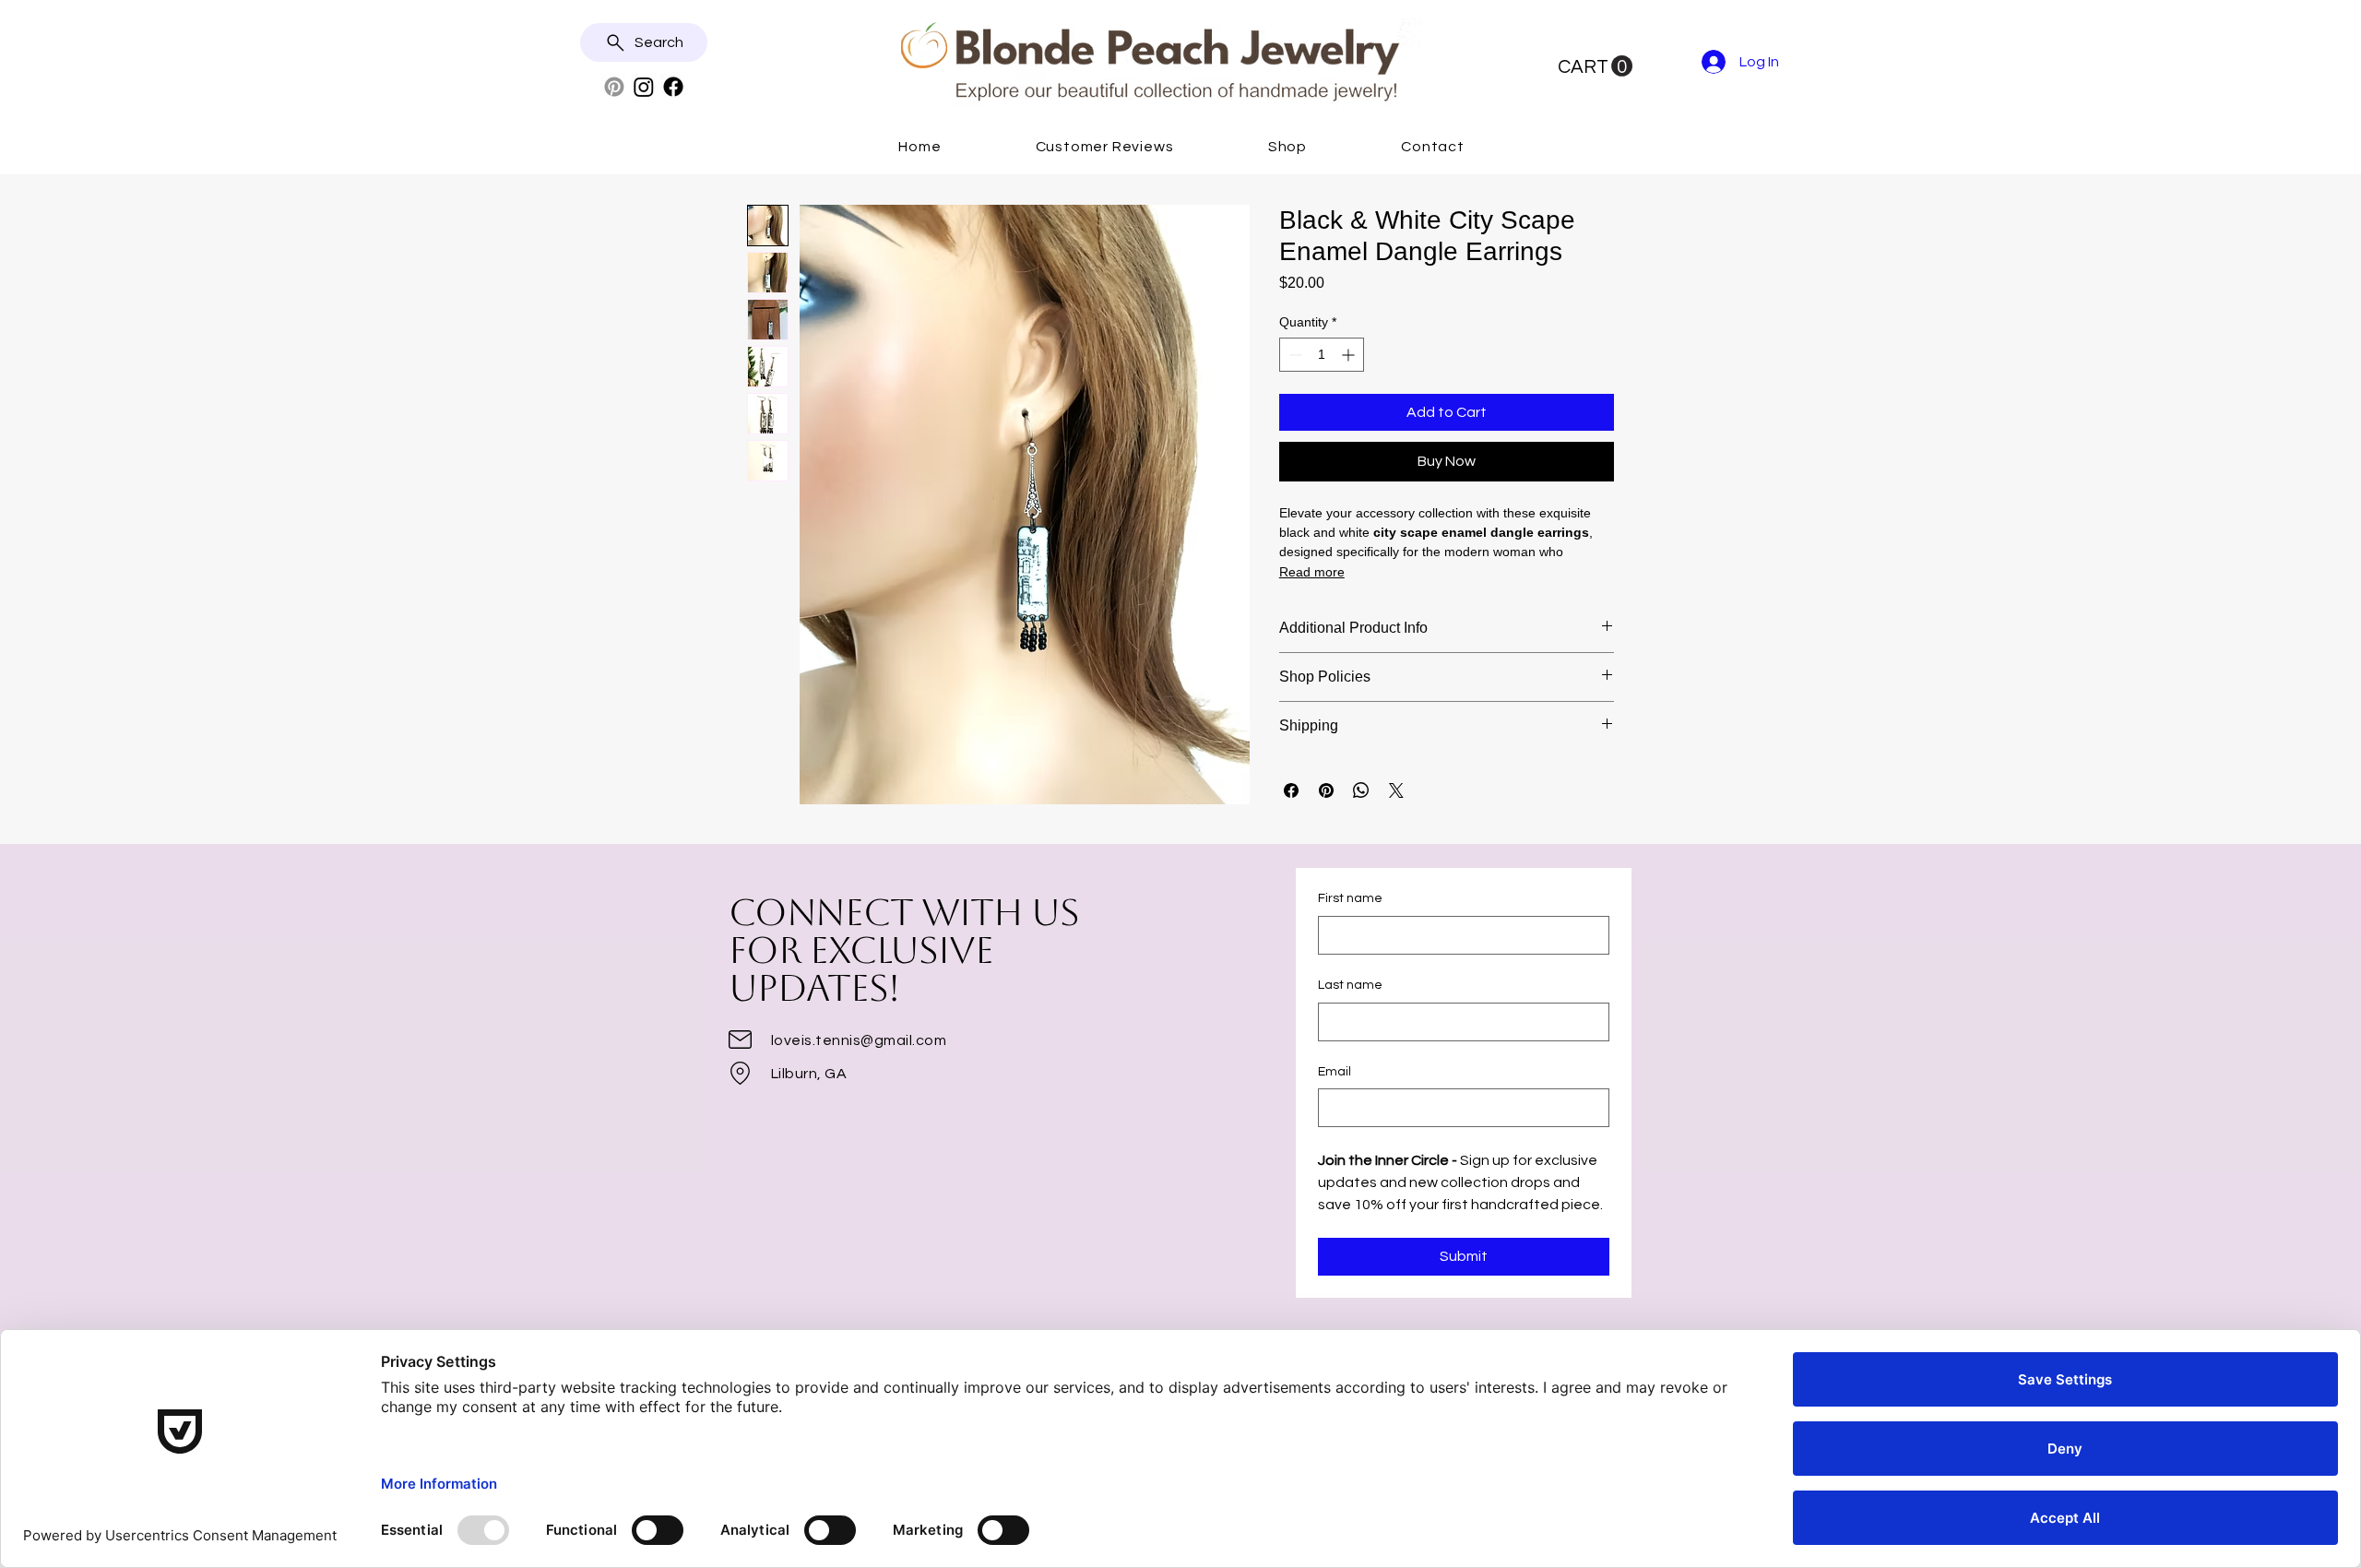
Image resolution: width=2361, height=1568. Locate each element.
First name (1350, 898)
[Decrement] (1293, 355)
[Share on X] (1396, 790)
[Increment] (1350, 355)
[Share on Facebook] (1291, 790)
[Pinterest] (614, 87)
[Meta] (673, 87)
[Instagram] (644, 87)
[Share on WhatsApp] (1361, 790)
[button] (1595, 66)
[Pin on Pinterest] (1326, 790)
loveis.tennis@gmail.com (859, 1040)
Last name (1350, 985)
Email (1335, 1072)
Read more (1312, 572)
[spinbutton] (1322, 355)
